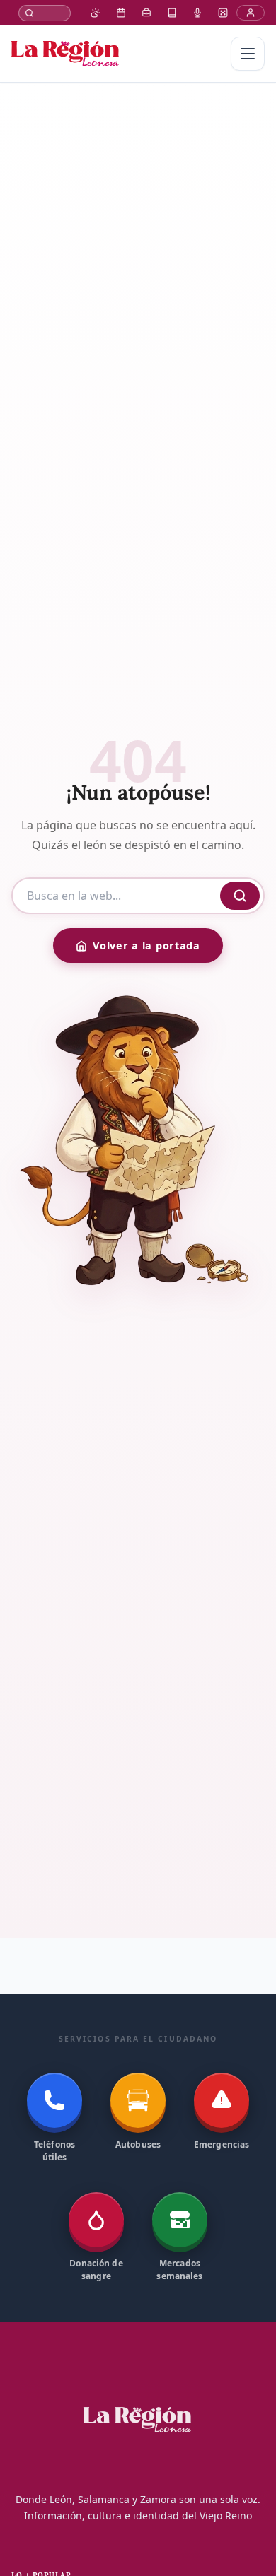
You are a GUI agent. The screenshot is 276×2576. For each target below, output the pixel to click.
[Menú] (248, 54)
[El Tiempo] (96, 13)
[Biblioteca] (172, 13)
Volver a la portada (146, 945)
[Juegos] (223, 13)
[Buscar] (45, 13)
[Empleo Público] (146, 13)
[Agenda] (121, 13)
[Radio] (197, 13)
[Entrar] (251, 13)
